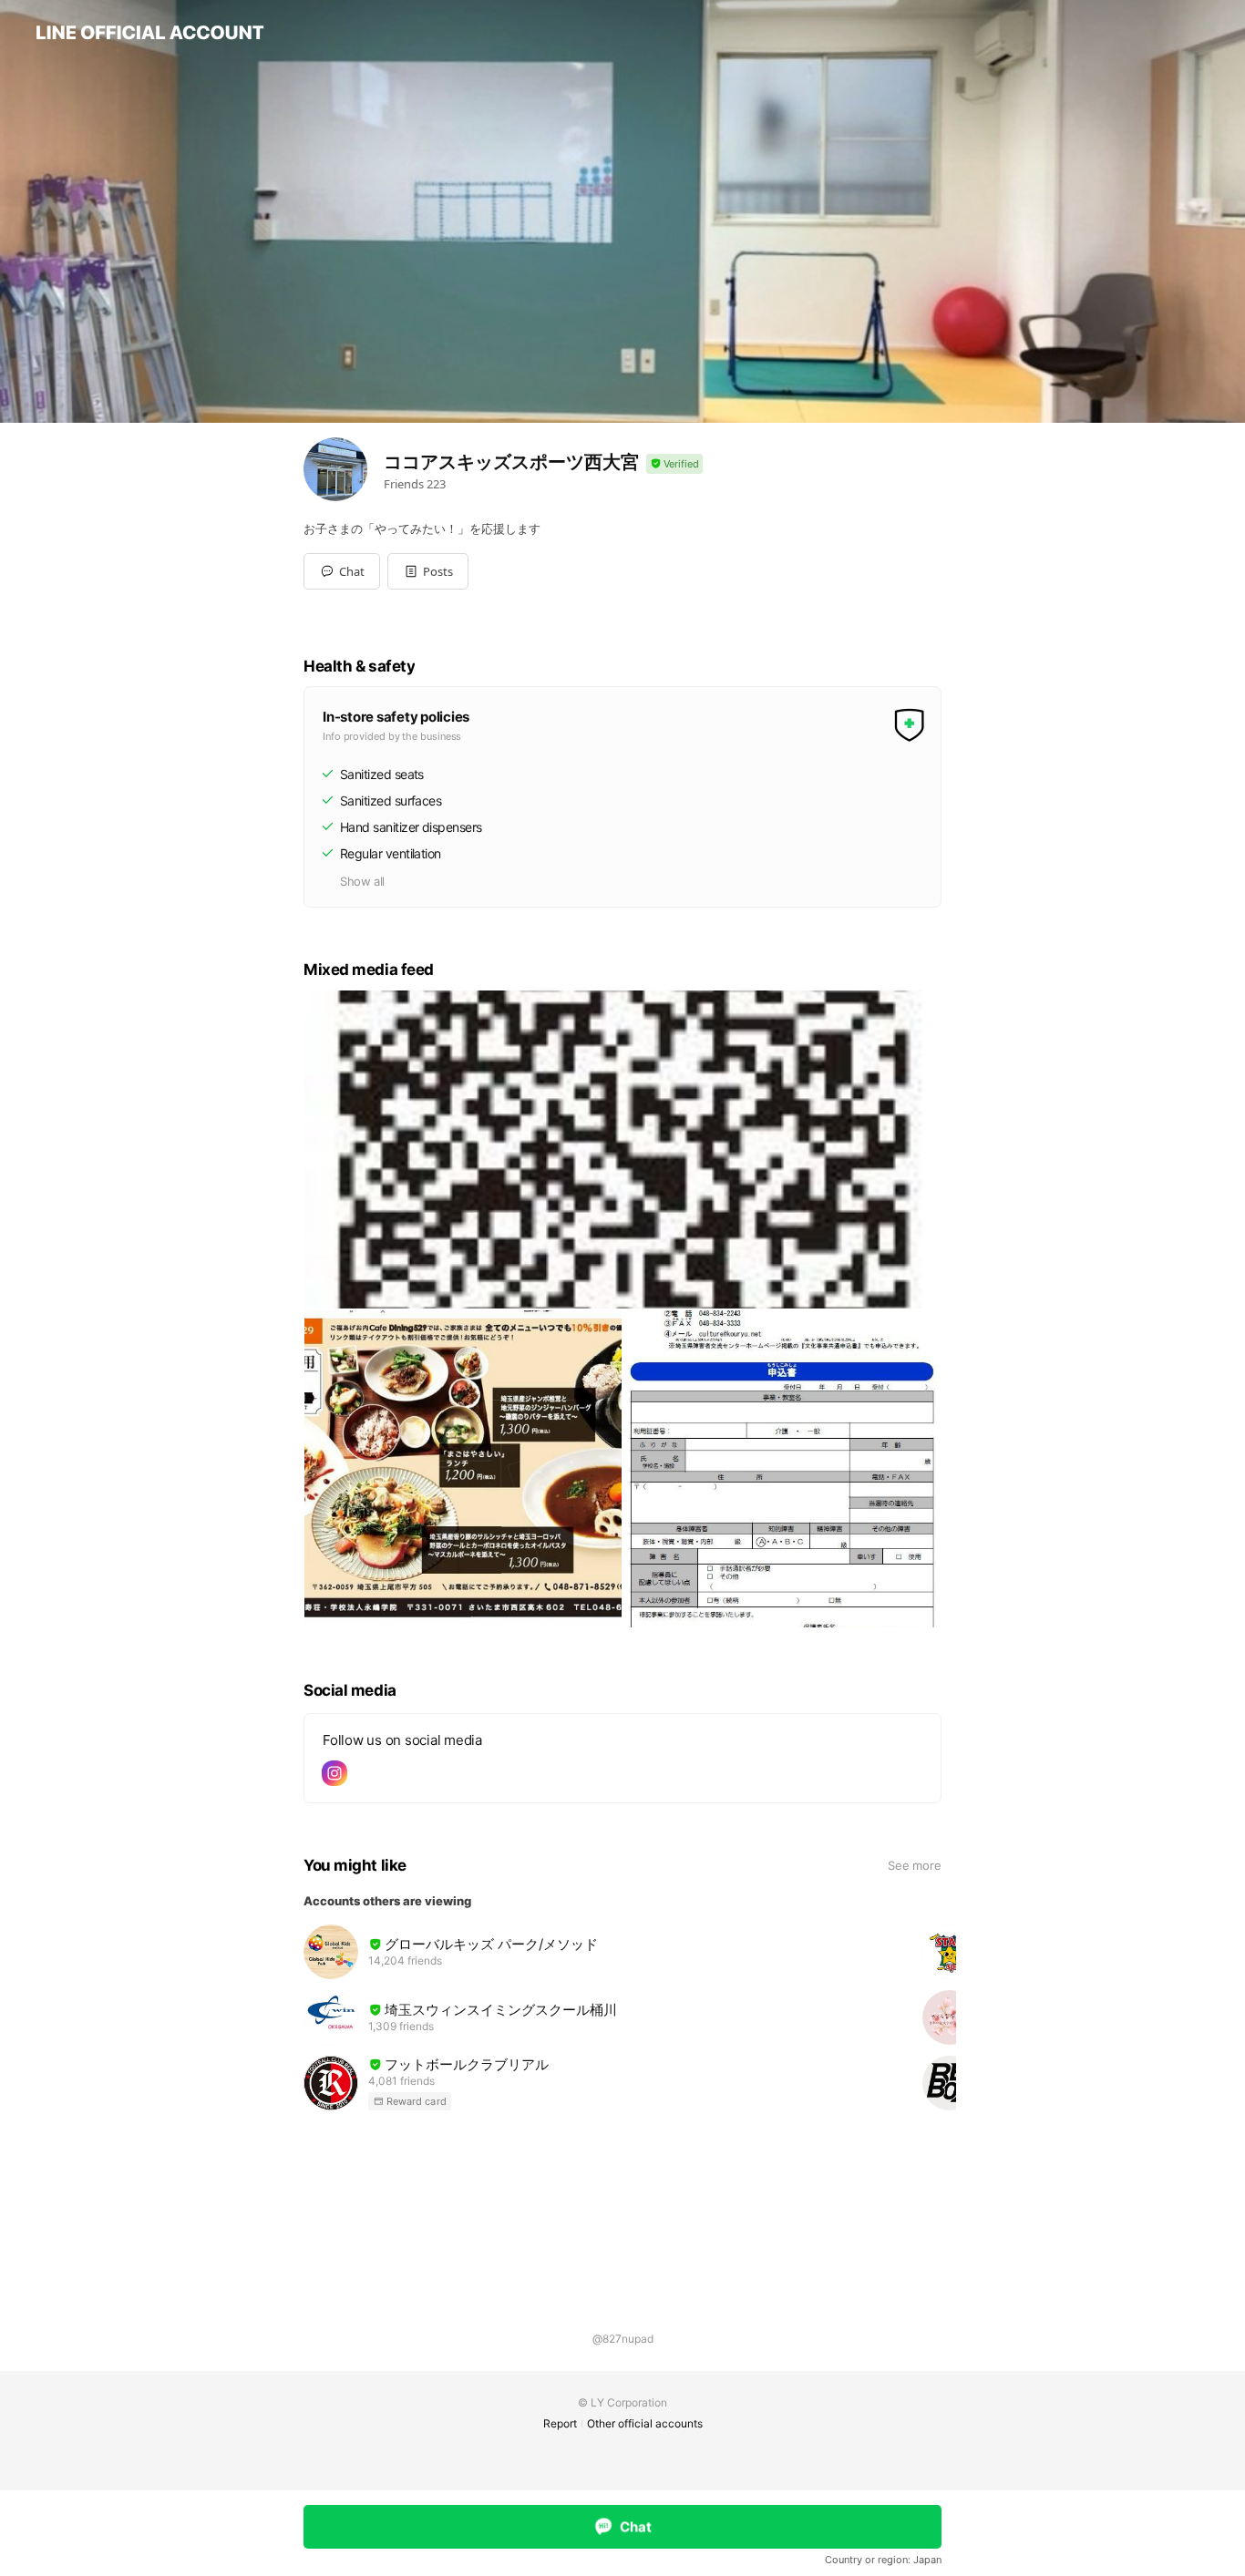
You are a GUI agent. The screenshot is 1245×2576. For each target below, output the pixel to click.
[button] (428, 571)
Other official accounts (645, 2423)
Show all (362, 881)
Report (560, 2423)
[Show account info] (674, 464)
